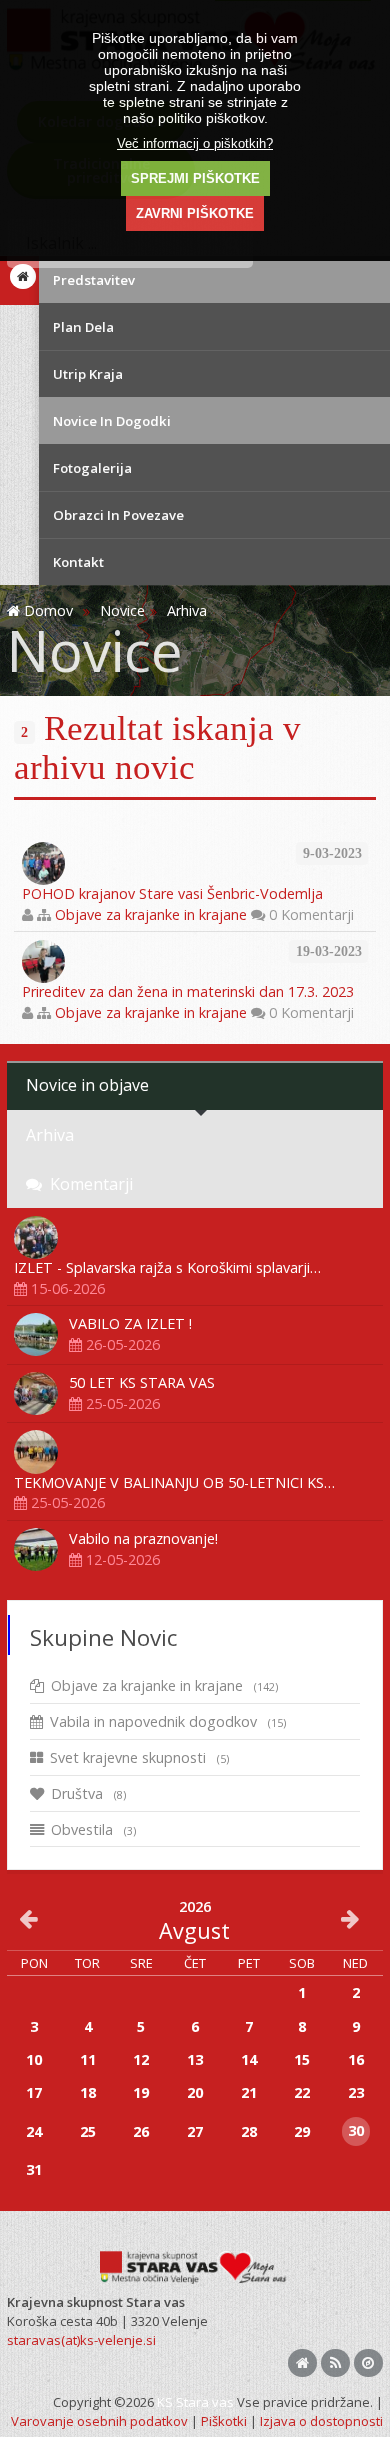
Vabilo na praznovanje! (143, 1538)
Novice (122, 610)
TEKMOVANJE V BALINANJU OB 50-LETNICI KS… (174, 1482)
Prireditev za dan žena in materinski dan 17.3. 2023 (188, 991)
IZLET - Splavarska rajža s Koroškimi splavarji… (167, 1267)
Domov (48, 610)
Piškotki (224, 2421)
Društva (88, 1793)
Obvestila (93, 1829)
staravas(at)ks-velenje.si (81, 2340)
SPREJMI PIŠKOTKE (195, 178)
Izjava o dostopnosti (321, 2421)
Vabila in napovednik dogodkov (168, 1721)
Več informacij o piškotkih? (195, 143)
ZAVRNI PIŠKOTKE (195, 213)
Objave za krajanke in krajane (151, 914)
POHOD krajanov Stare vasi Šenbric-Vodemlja (172, 893)
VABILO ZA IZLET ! (130, 1323)
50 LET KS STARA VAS (142, 1382)
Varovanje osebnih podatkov (99, 2421)
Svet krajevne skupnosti (139, 1757)
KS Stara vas (195, 2402)
